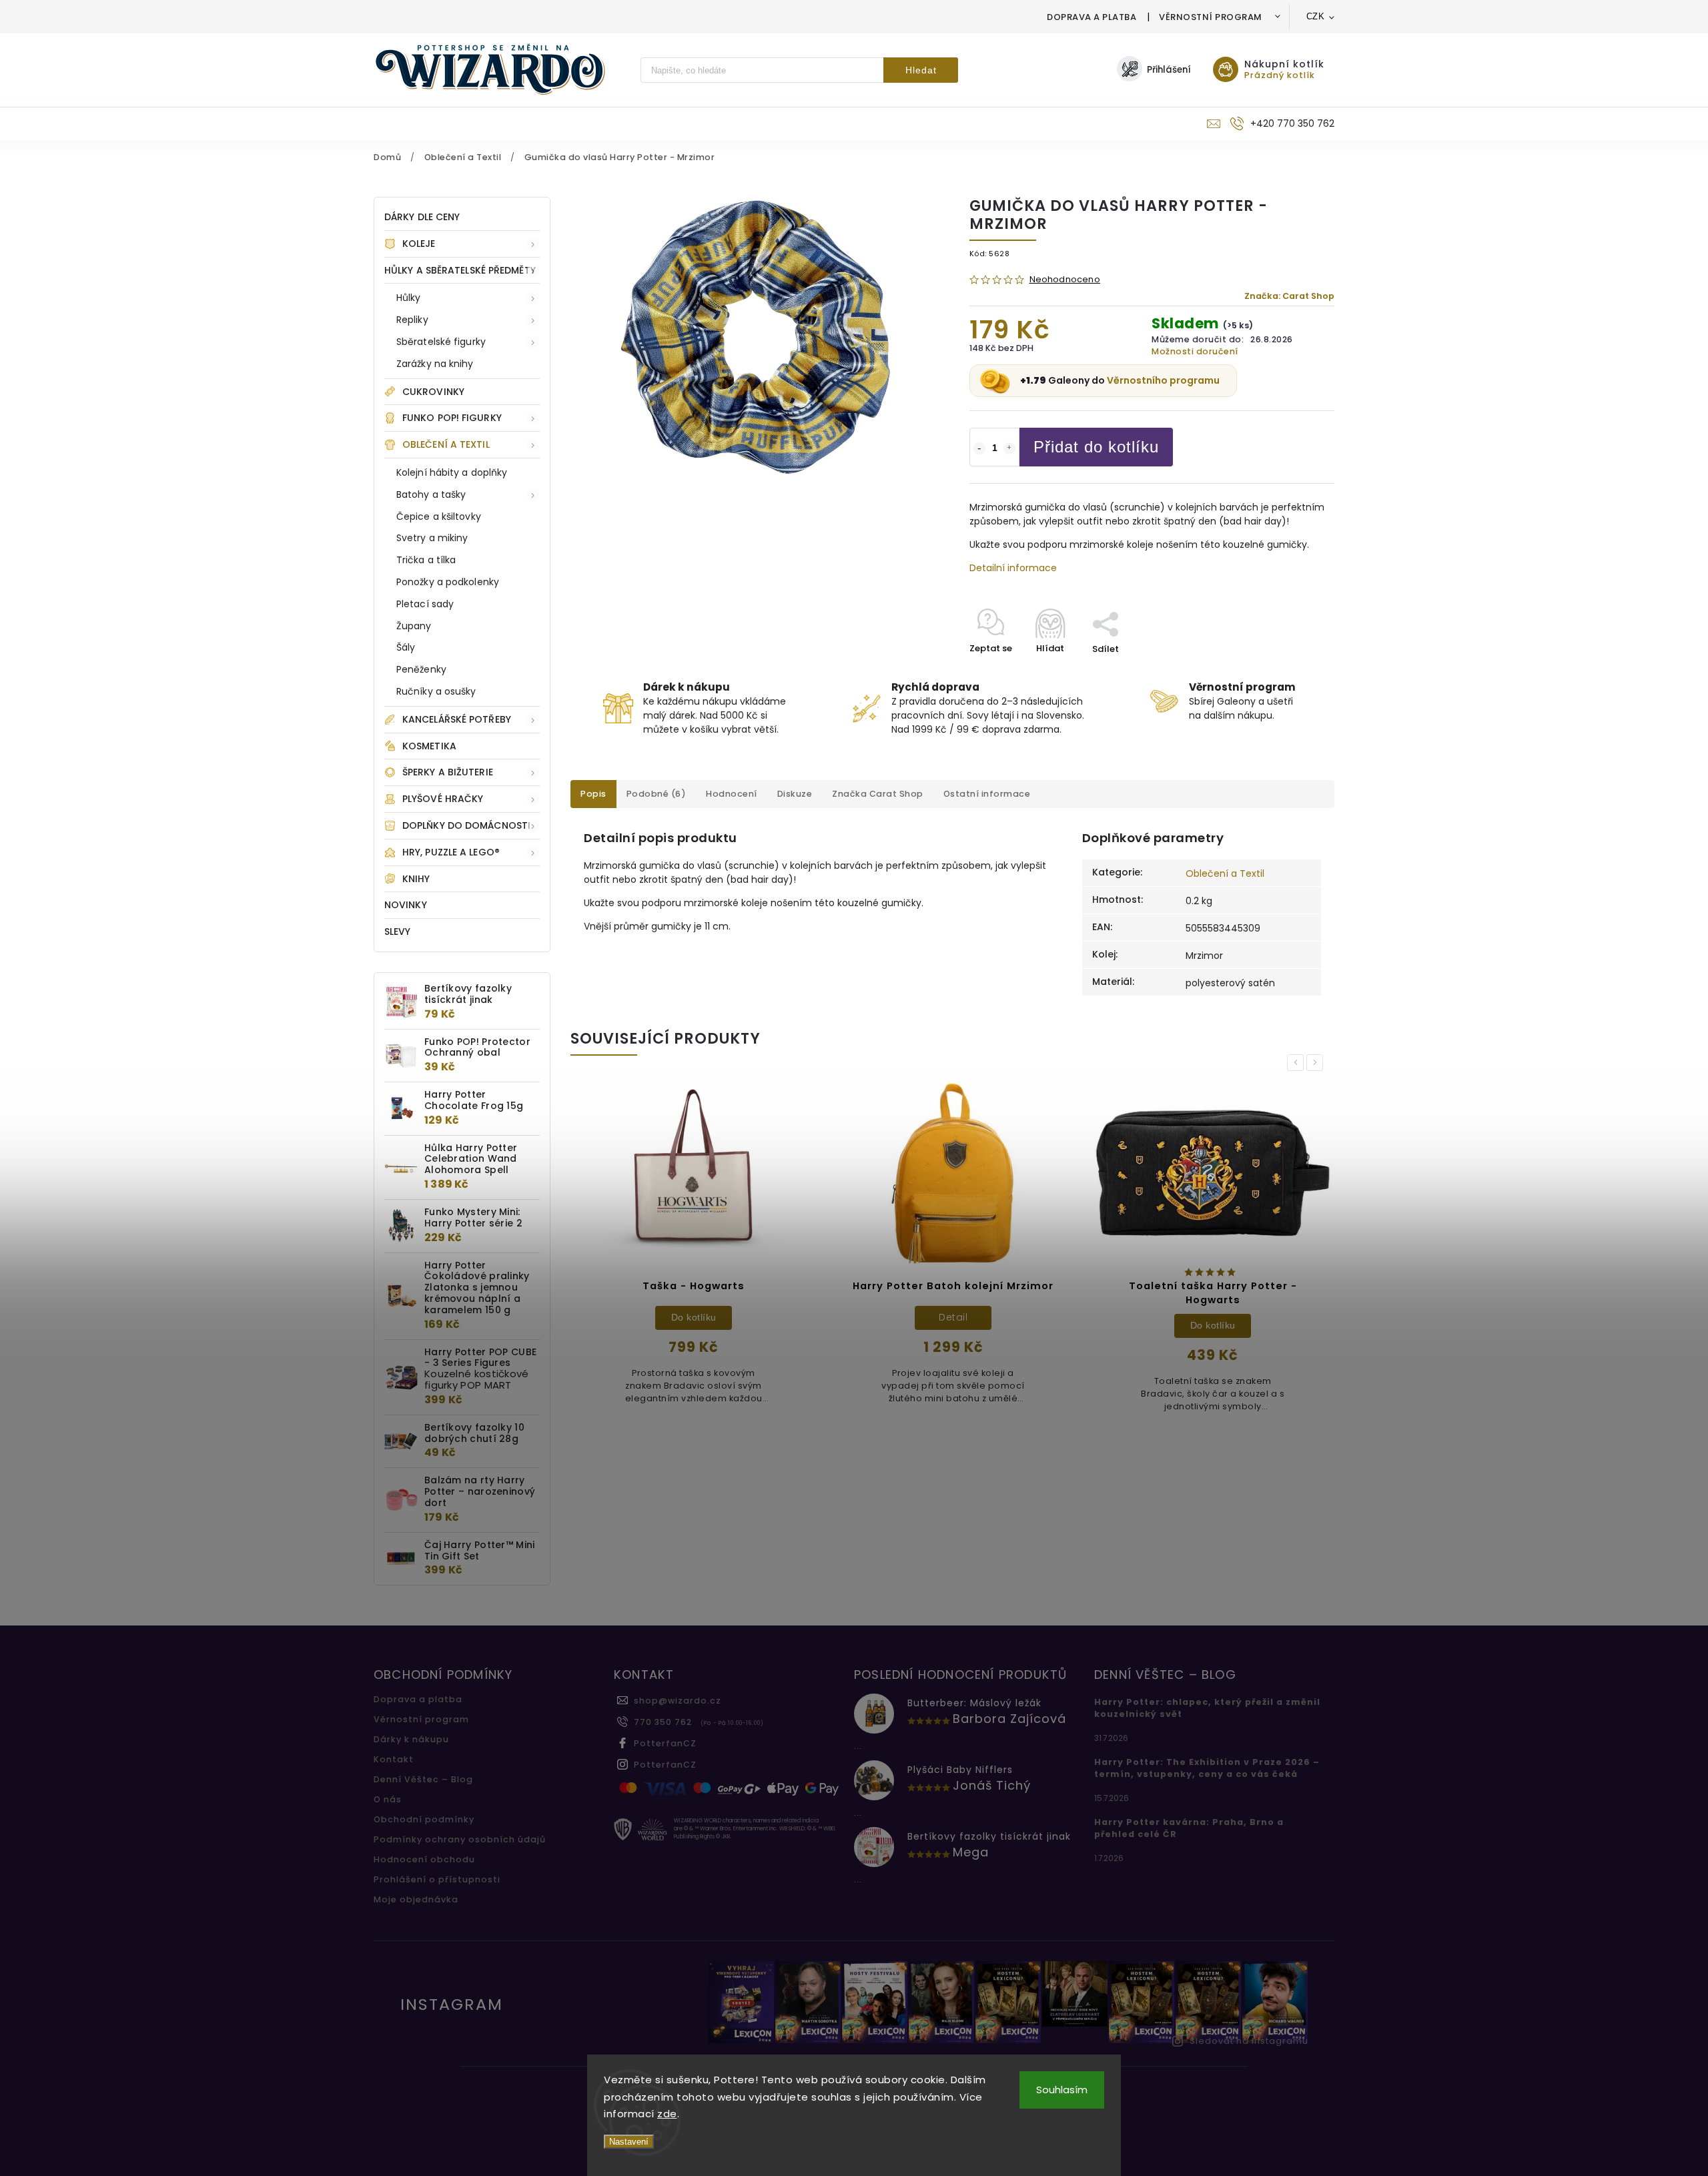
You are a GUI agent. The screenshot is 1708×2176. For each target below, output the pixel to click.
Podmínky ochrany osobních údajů (460, 1839)
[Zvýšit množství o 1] (1009, 448)
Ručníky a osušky (436, 691)
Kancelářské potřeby (457, 719)
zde (667, 2114)
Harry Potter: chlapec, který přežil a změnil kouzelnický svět (1207, 1708)
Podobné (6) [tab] (657, 794)
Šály (406, 647)
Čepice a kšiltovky (439, 516)
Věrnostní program (1211, 17)
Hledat (921, 70)
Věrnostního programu (1163, 380)
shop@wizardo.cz (678, 1701)
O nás (388, 1799)
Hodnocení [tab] (732, 794)
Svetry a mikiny (432, 538)
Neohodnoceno (1065, 280)
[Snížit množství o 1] (979, 448)
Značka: (1289, 296)
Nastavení (629, 2142)
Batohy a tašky (431, 494)
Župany (414, 626)
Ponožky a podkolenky (448, 582)
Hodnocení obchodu (424, 1859)
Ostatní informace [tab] (987, 794)
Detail (953, 1317)
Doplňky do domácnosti (466, 825)
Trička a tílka (426, 560)
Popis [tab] (593, 794)
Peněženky (421, 669)
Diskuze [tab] (795, 794)
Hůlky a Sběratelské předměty (460, 270)
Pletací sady (425, 604)
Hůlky (409, 298)
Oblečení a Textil (446, 444)
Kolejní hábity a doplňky (452, 472)
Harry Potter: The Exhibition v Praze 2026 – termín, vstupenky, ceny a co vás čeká (1207, 1768)
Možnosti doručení (1195, 351)
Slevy (398, 932)
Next (1317, 1063)
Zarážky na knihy (435, 364)
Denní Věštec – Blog (423, 1779)
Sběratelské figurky (441, 342)
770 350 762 (663, 1722)
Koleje (419, 244)
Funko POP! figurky (452, 418)
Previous (1298, 1063)
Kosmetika (429, 746)
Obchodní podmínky (424, 1819)
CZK (1316, 16)
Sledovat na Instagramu (1249, 2041)
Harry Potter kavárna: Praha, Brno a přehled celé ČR (1189, 1828)
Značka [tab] (878, 794)
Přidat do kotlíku (1096, 447)
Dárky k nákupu (411, 1739)
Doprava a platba (1092, 17)
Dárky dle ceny (422, 217)
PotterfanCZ (665, 1743)
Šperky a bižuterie (448, 772)
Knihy (416, 879)
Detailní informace (1013, 568)
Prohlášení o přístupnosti (437, 1879)
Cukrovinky (433, 392)
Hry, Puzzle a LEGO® (451, 852)
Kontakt (394, 1759)
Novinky (406, 905)
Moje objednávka (416, 1899)
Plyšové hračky (443, 799)
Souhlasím (1062, 2090)
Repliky (412, 320)
